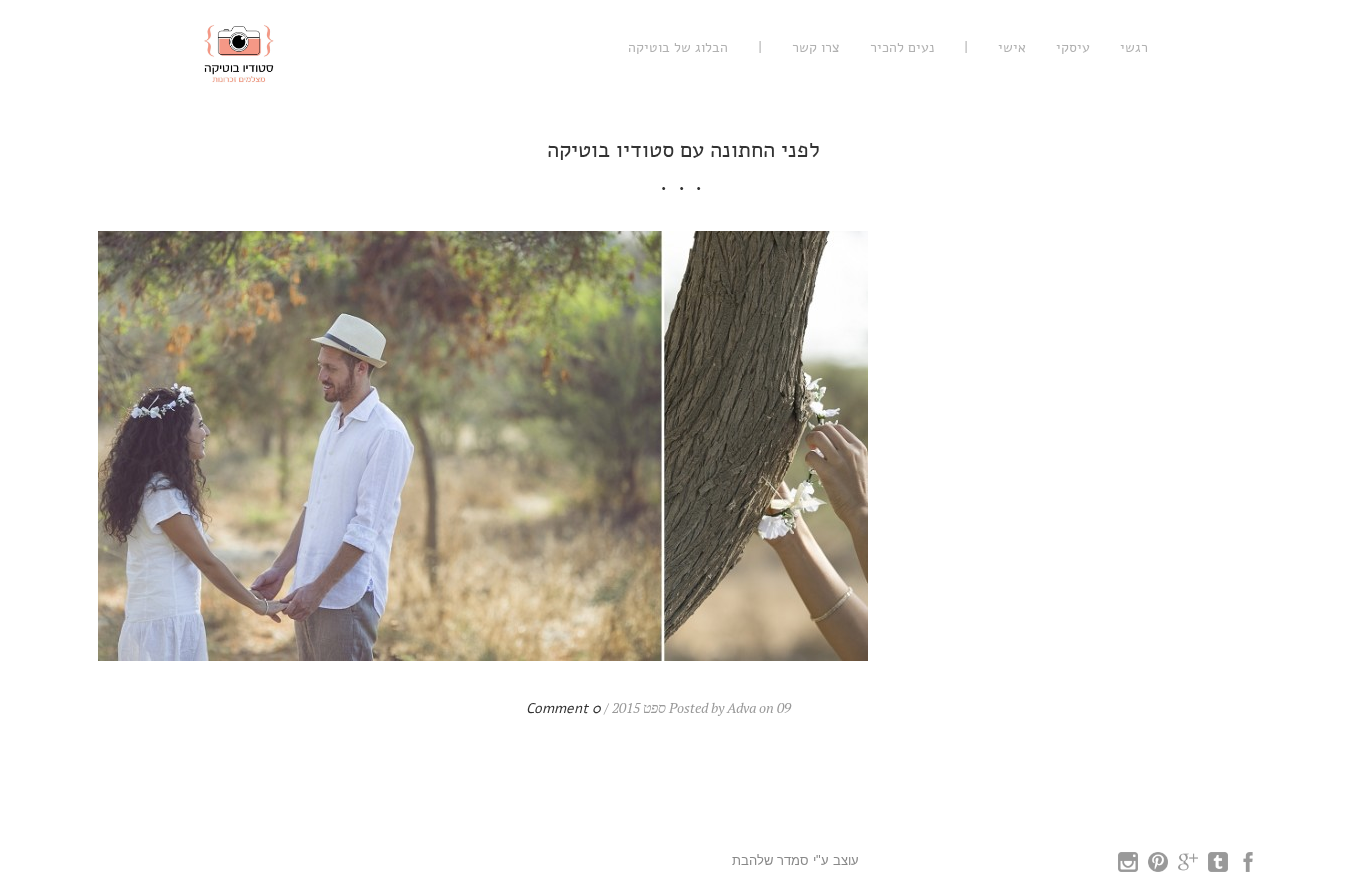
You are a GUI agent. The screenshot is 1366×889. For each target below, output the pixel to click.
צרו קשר (816, 47)
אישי (1012, 47)
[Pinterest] (1158, 867)
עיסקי (1073, 47)
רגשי (1134, 47)
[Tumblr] (1218, 867)
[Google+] (1188, 867)
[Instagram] (1128, 867)
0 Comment (563, 708)
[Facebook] (1248, 867)
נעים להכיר (902, 47)
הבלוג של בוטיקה (678, 47)
